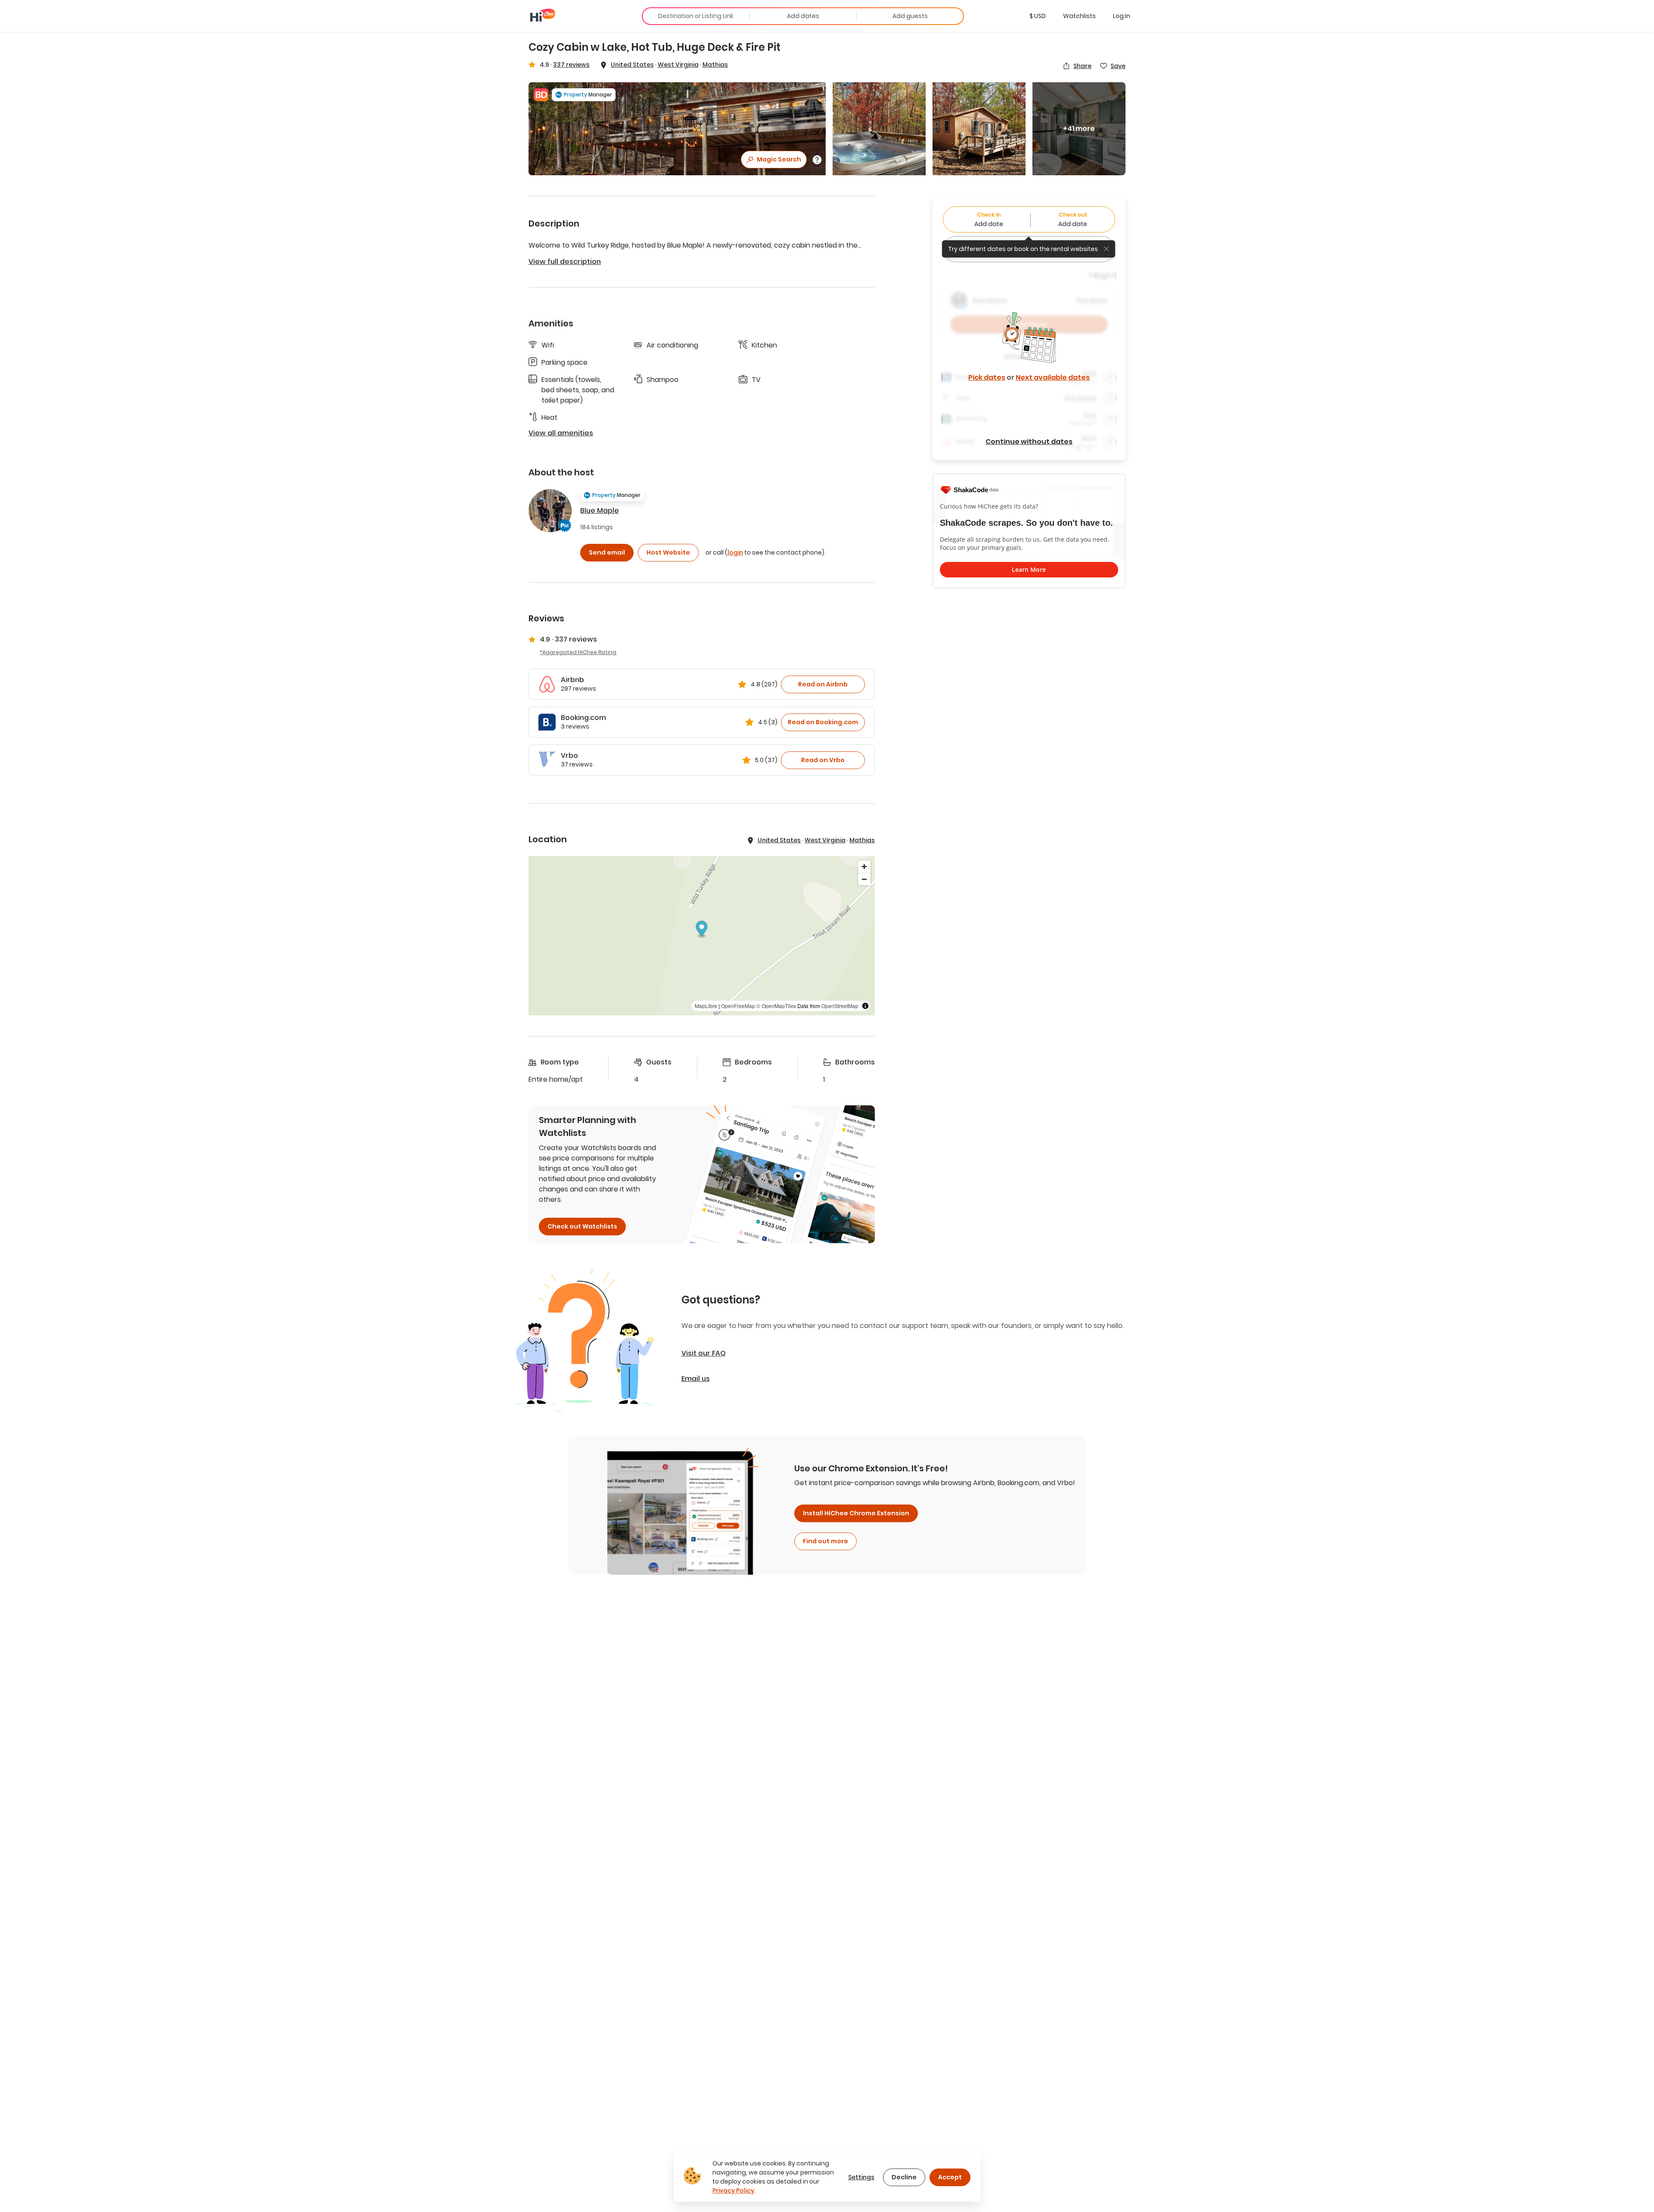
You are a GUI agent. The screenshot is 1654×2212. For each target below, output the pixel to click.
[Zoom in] (864, 867)
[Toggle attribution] (865, 1006)
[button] (1038, 16)
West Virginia (678, 65)
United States (632, 65)
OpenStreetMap (840, 1006)
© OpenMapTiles (776, 1006)
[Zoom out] (864, 879)
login (735, 552)
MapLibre (706, 1006)
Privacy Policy (733, 2190)
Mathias (715, 65)
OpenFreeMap (738, 1006)
